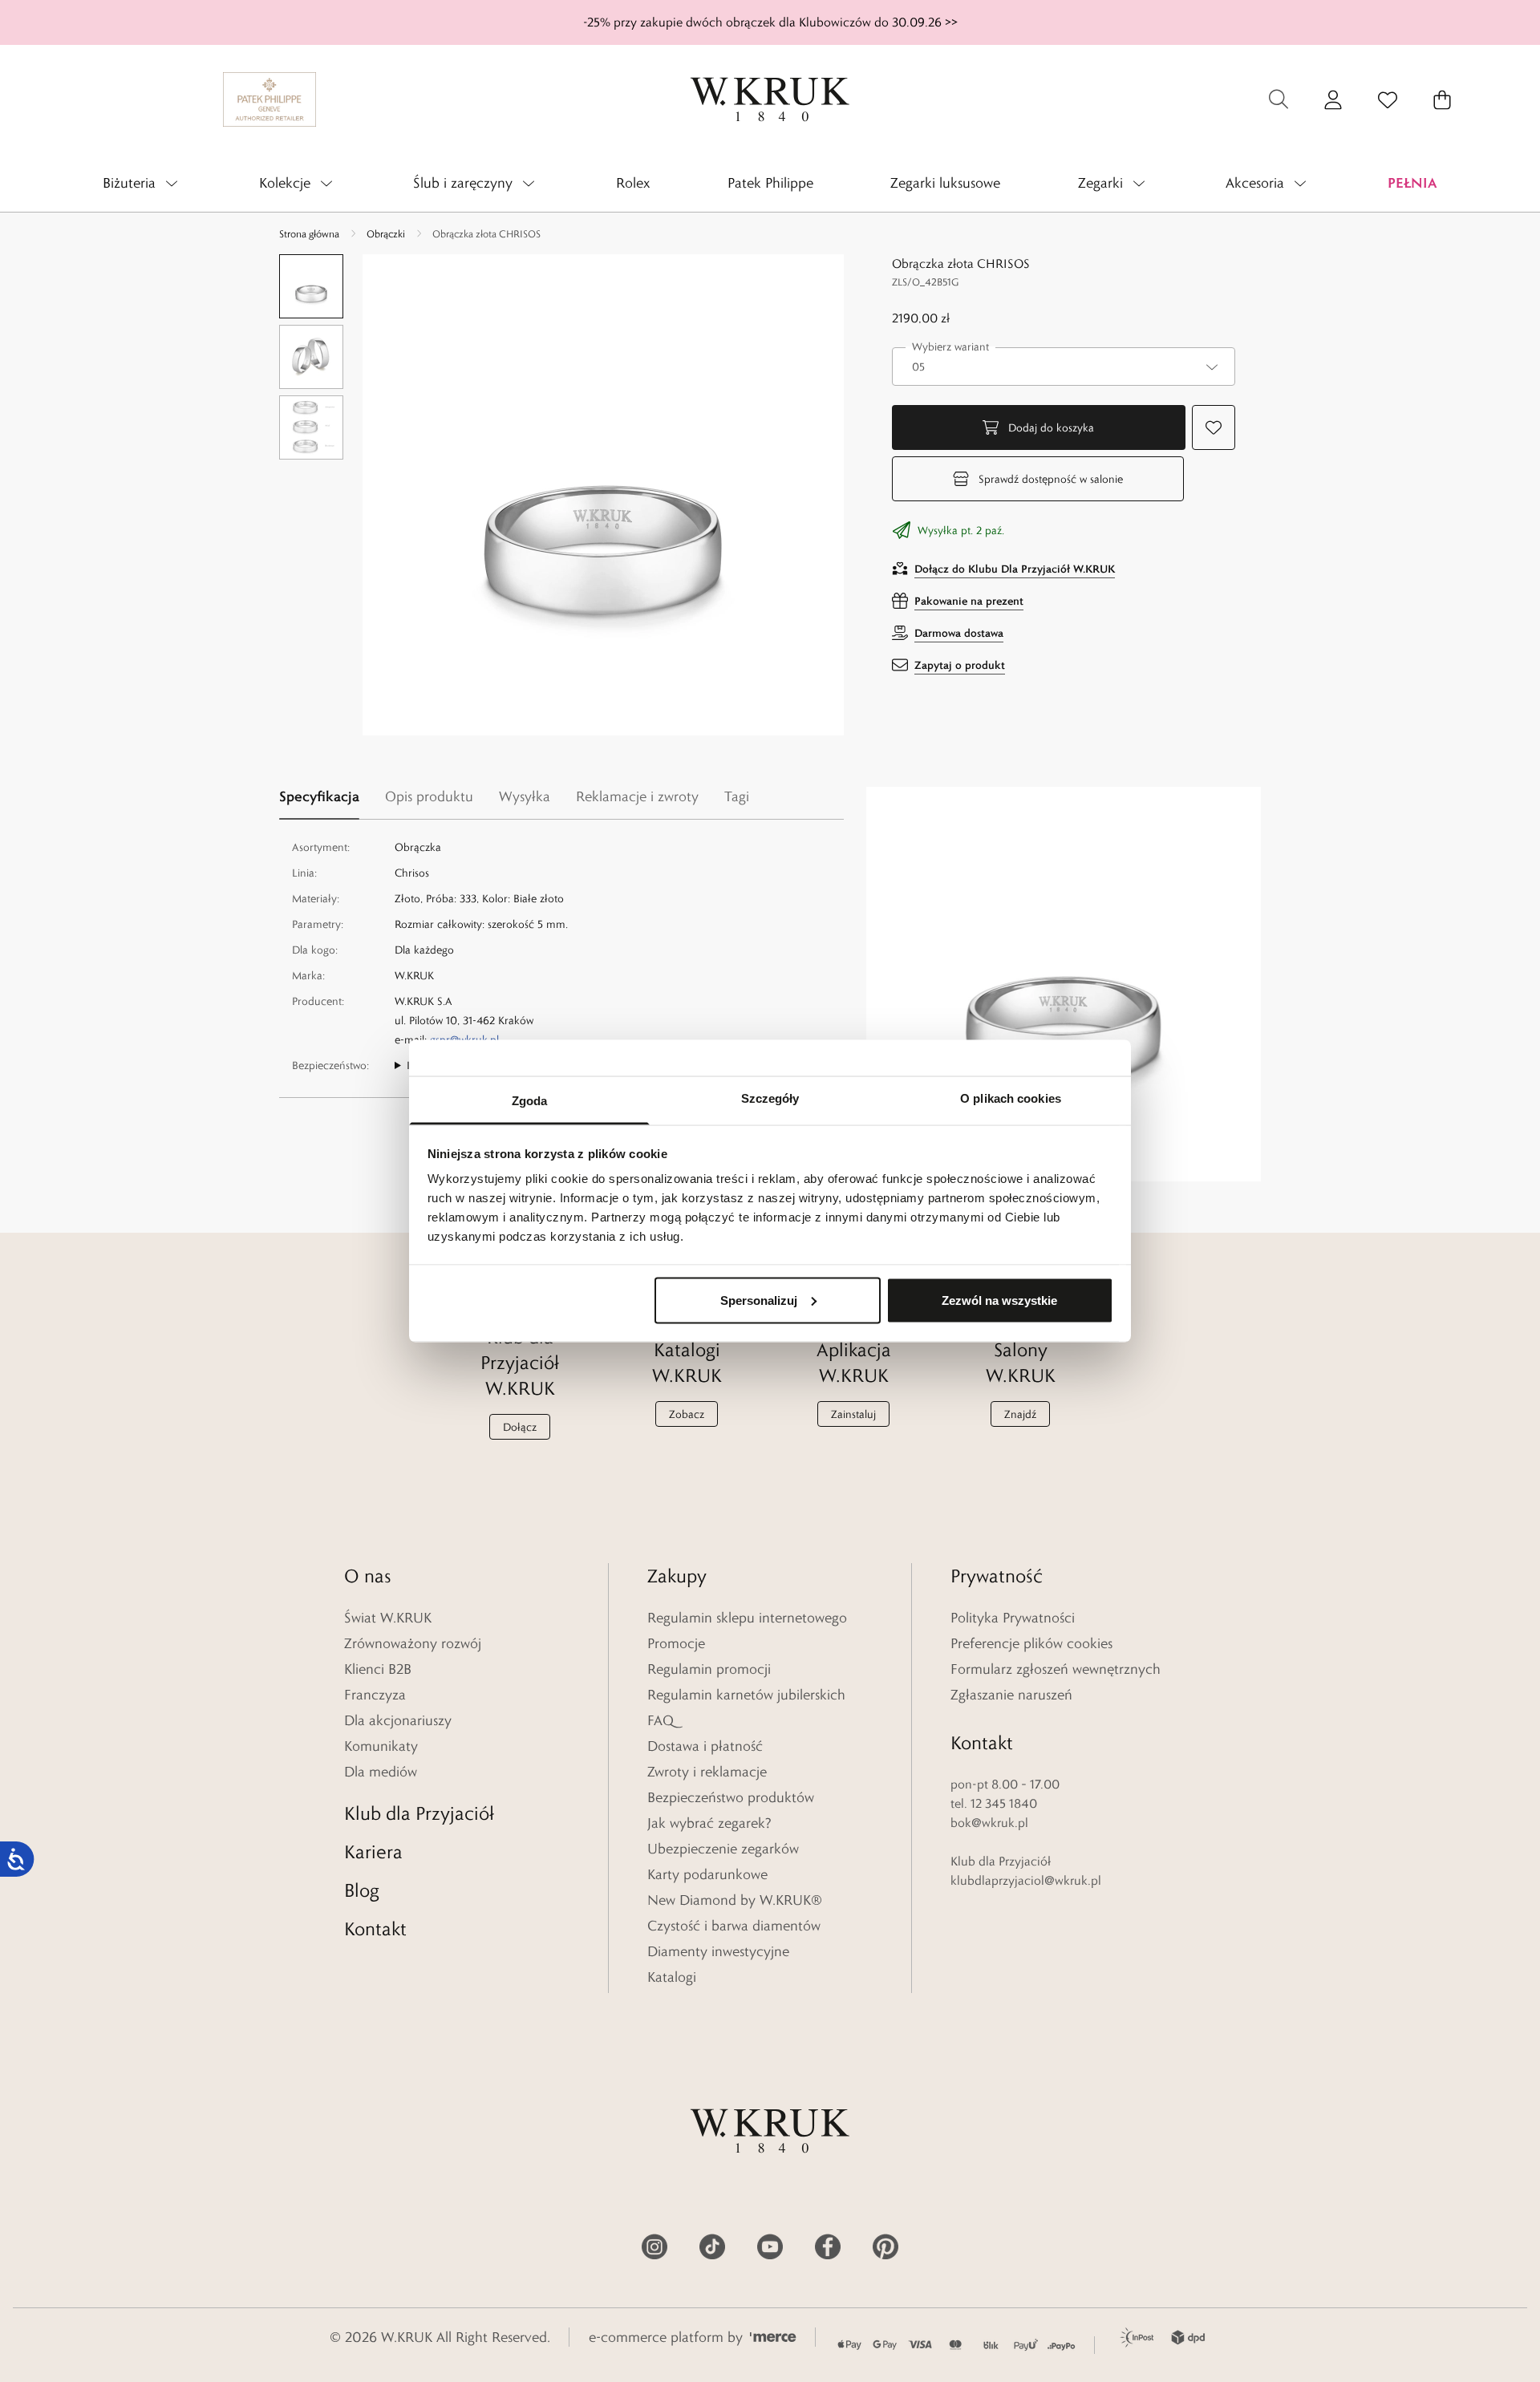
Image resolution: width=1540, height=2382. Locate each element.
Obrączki (386, 233)
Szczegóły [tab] (770, 1098)
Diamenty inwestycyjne (718, 1951)
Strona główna (309, 233)
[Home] (770, 99)
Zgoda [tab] (530, 1101)
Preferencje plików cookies (1031, 1643)
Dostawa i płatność (705, 1746)
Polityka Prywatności (1013, 1618)
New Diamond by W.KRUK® (735, 1900)
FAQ (661, 1720)
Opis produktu (429, 796)
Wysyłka (525, 796)
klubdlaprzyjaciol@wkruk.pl (1026, 1880)
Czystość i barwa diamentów (734, 1926)
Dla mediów (381, 1772)
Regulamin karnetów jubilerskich (746, 1695)
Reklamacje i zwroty (637, 796)
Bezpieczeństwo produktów (731, 1797)
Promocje (676, 1643)
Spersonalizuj (759, 1300)
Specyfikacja (319, 796)
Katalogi (672, 1977)
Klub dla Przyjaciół (419, 1813)
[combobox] (1064, 367)
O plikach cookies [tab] (1011, 1098)
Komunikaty (381, 1746)
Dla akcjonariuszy (398, 1720)
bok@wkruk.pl (989, 1823)
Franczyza (375, 1695)
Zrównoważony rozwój (413, 1643)
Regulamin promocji (709, 1669)
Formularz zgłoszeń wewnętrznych (1056, 1669)
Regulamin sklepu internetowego (747, 1618)
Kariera (373, 1851)
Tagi (737, 796)
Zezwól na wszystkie (999, 1300)
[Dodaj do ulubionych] (1214, 427)
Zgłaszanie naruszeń (1011, 1695)
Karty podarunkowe (707, 1874)
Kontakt (375, 1928)
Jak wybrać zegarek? (709, 1823)
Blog (362, 1890)
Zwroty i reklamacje (707, 1772)
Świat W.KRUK (388, 1618)
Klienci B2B (378, 1669)
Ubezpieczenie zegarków (723, 1849)
